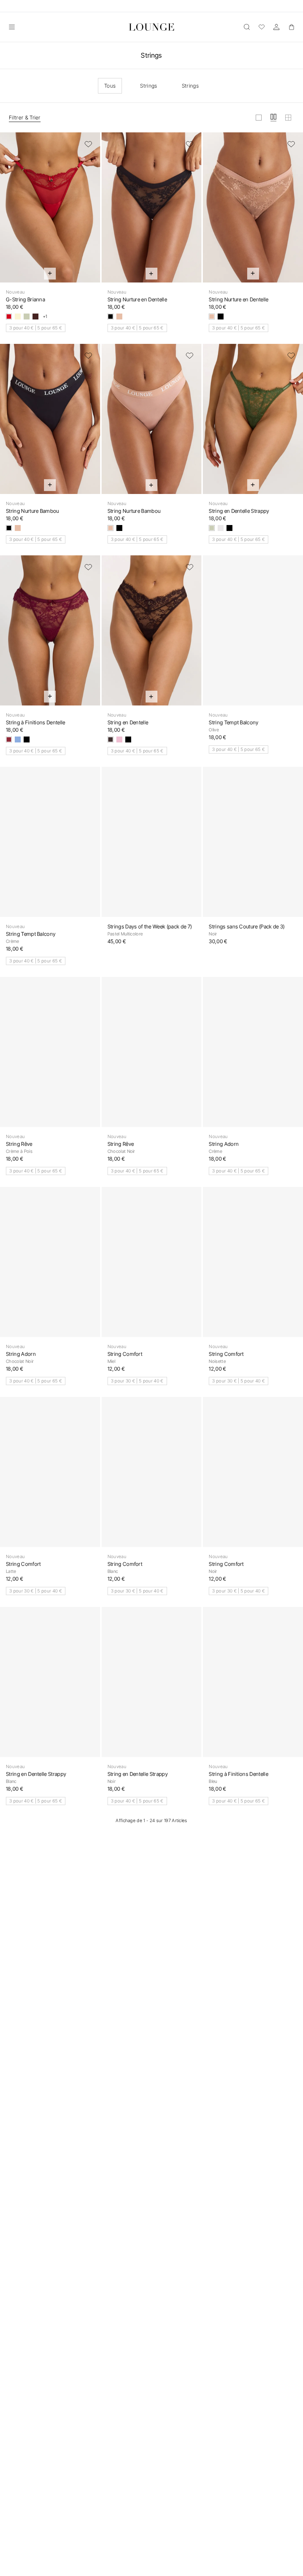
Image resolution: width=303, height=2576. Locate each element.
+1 (45, 317)
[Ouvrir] (12, 27)
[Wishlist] (262, 27)
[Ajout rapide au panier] (50, 274)
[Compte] (276, 27)
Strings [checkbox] (149, 86)
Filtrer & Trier (25, 117)
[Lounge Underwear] (152, 27)
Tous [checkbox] (110, 86)
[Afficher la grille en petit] (288, 118)
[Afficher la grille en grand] (259, 118)
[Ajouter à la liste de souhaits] (88, 144)
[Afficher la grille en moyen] (273, 118)
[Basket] (291, 27)
